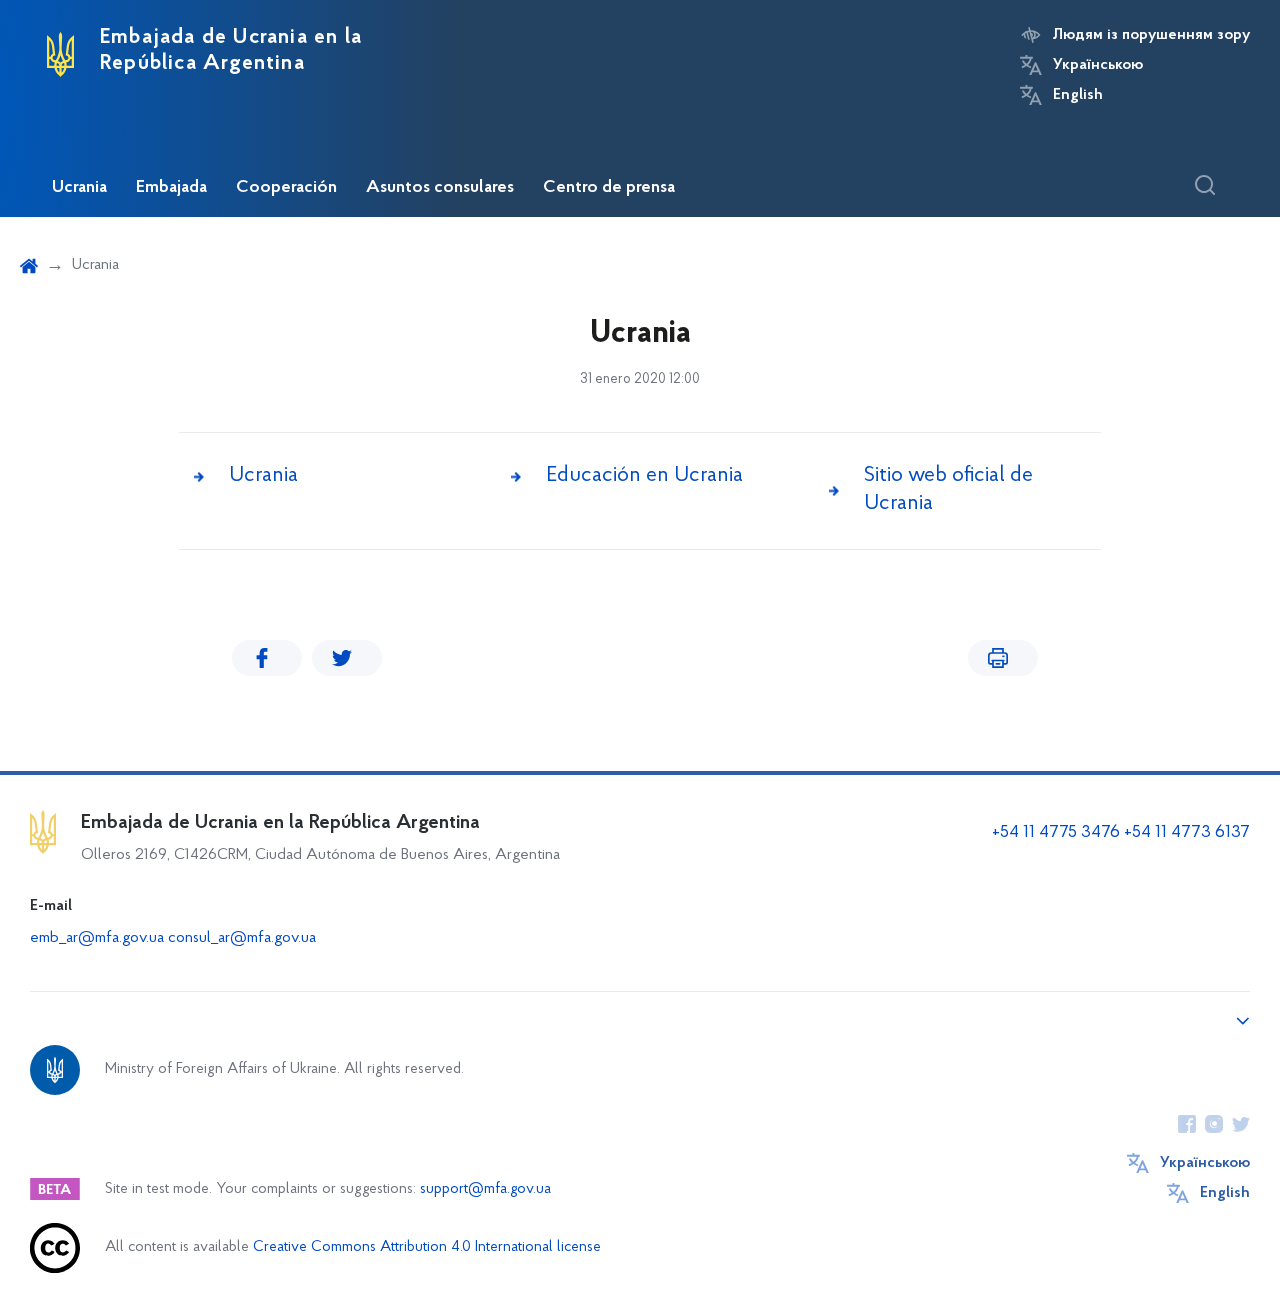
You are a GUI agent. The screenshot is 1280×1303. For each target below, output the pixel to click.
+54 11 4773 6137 (1187, 833)
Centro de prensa (609, 188)
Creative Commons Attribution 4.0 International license (427, 1247)
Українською (1098, 65)
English (1078, 95)
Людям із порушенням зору (1151, 35)
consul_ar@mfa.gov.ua (242, 938)
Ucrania (79, 188)
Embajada (171, 188)
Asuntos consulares (440, 188)
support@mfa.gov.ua (485, 1189)
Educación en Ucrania (644, 475)
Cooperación (286, 188)
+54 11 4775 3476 (1056, 833)
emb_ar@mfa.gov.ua (97, 938)
